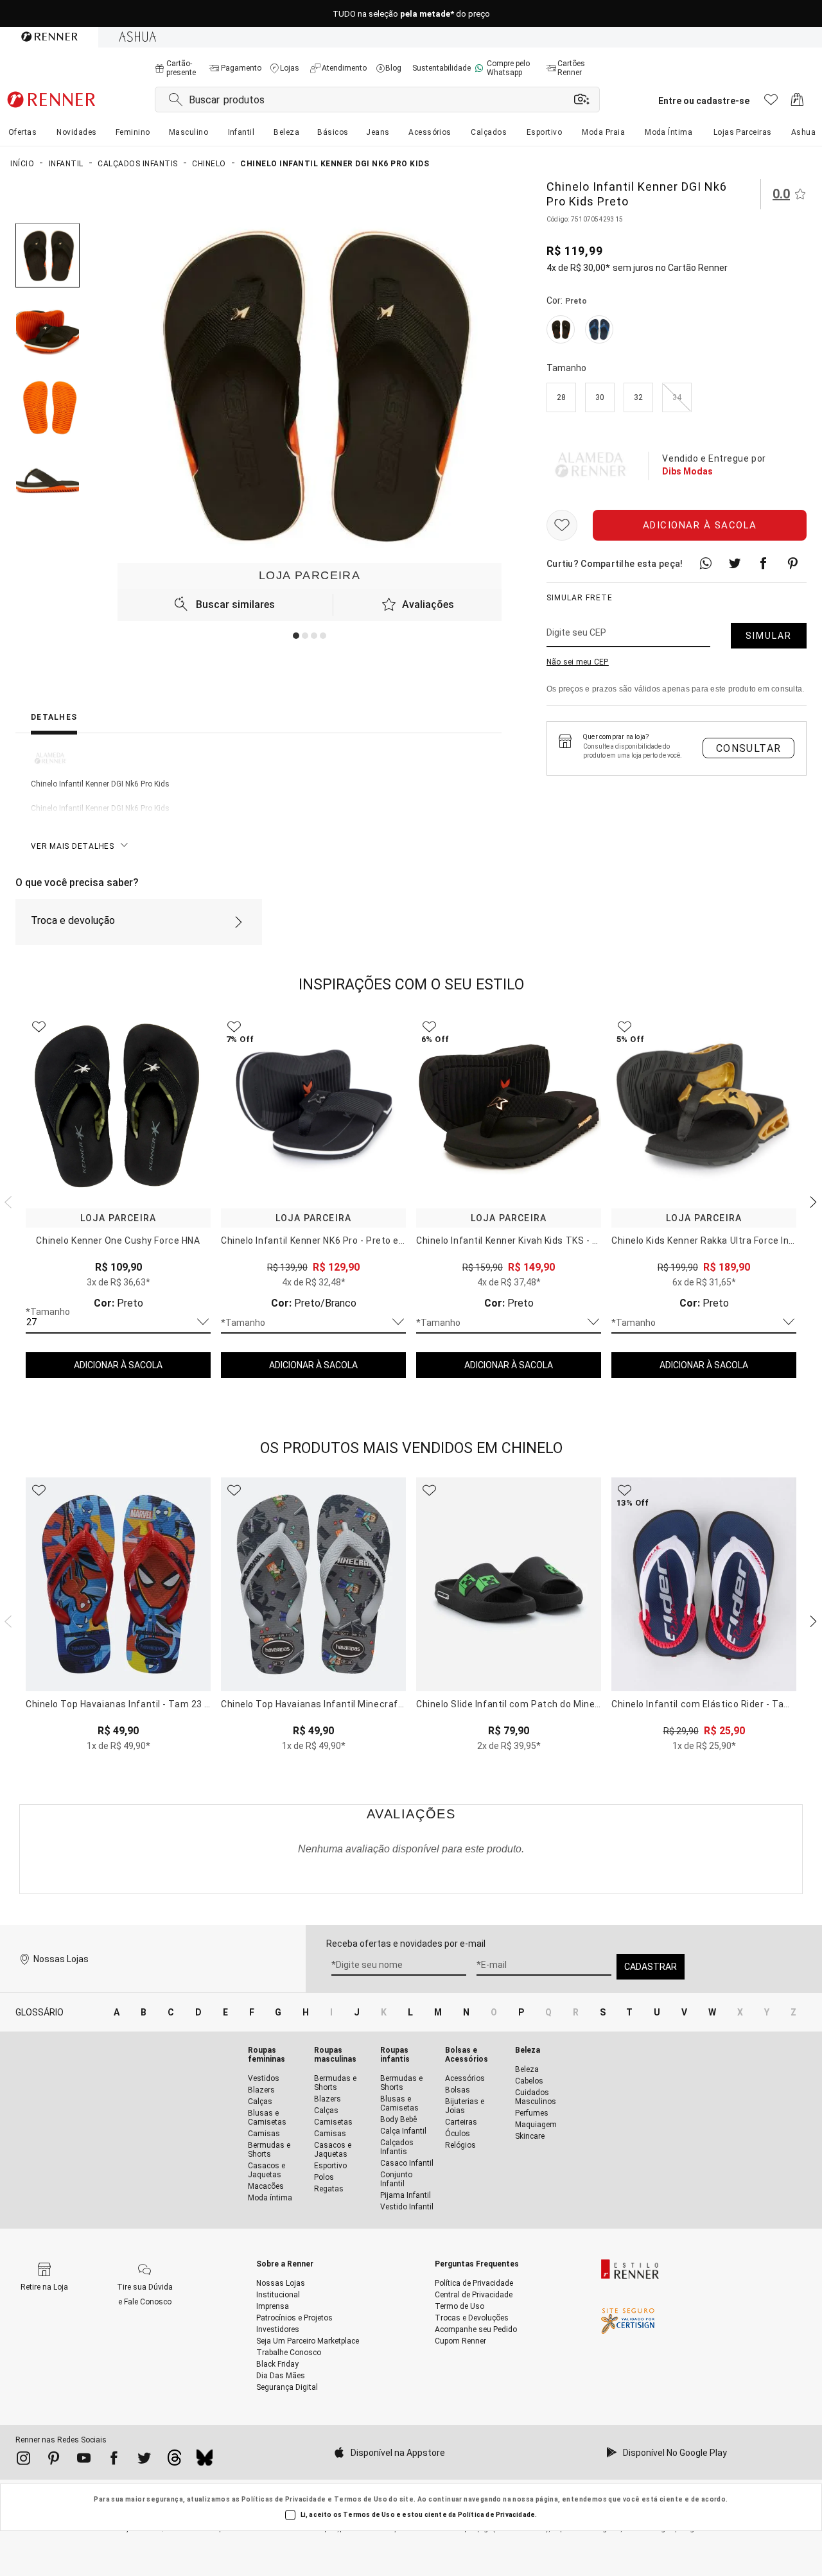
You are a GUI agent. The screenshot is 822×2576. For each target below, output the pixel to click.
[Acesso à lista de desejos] (771, 103)
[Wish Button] (562, 525)
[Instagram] (23, 2460)
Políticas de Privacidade (284, 2499)
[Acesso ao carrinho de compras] (797, 103)
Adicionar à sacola (700, 525)
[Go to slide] (296, 636)
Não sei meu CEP (578, 662)
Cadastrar (651, 1967)
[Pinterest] (54, 2460)
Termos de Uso (361, 2499)
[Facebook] (114, 2460)
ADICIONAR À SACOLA (118, 1365)
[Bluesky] (205, 2461)
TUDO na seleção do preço (411, 14)
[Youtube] (84, 2460)
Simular (769, 636)
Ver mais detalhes (73, 846)
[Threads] (174, 2461)
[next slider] (6, 1201)
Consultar (749, 748)
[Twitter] (144, 2460)
